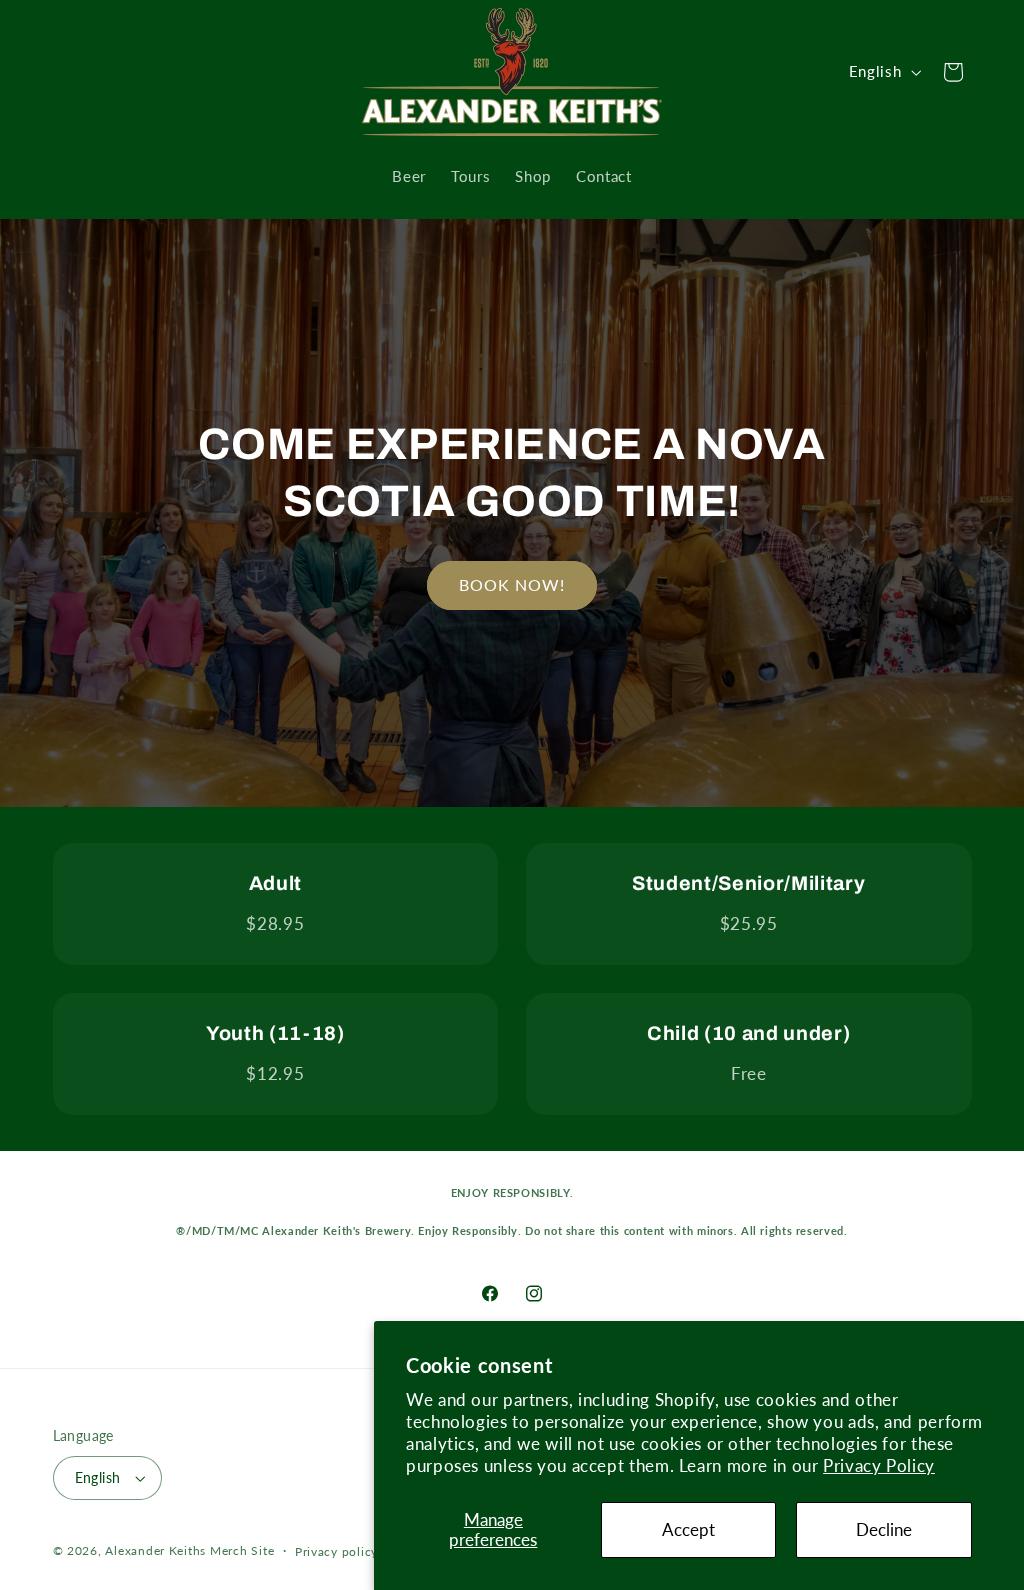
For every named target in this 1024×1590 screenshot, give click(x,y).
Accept (688, 1529)
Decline (884, 1529)
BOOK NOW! (512, 584)
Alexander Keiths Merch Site (189, 1550)
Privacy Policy (879, 1465)
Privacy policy (336, 1551)
